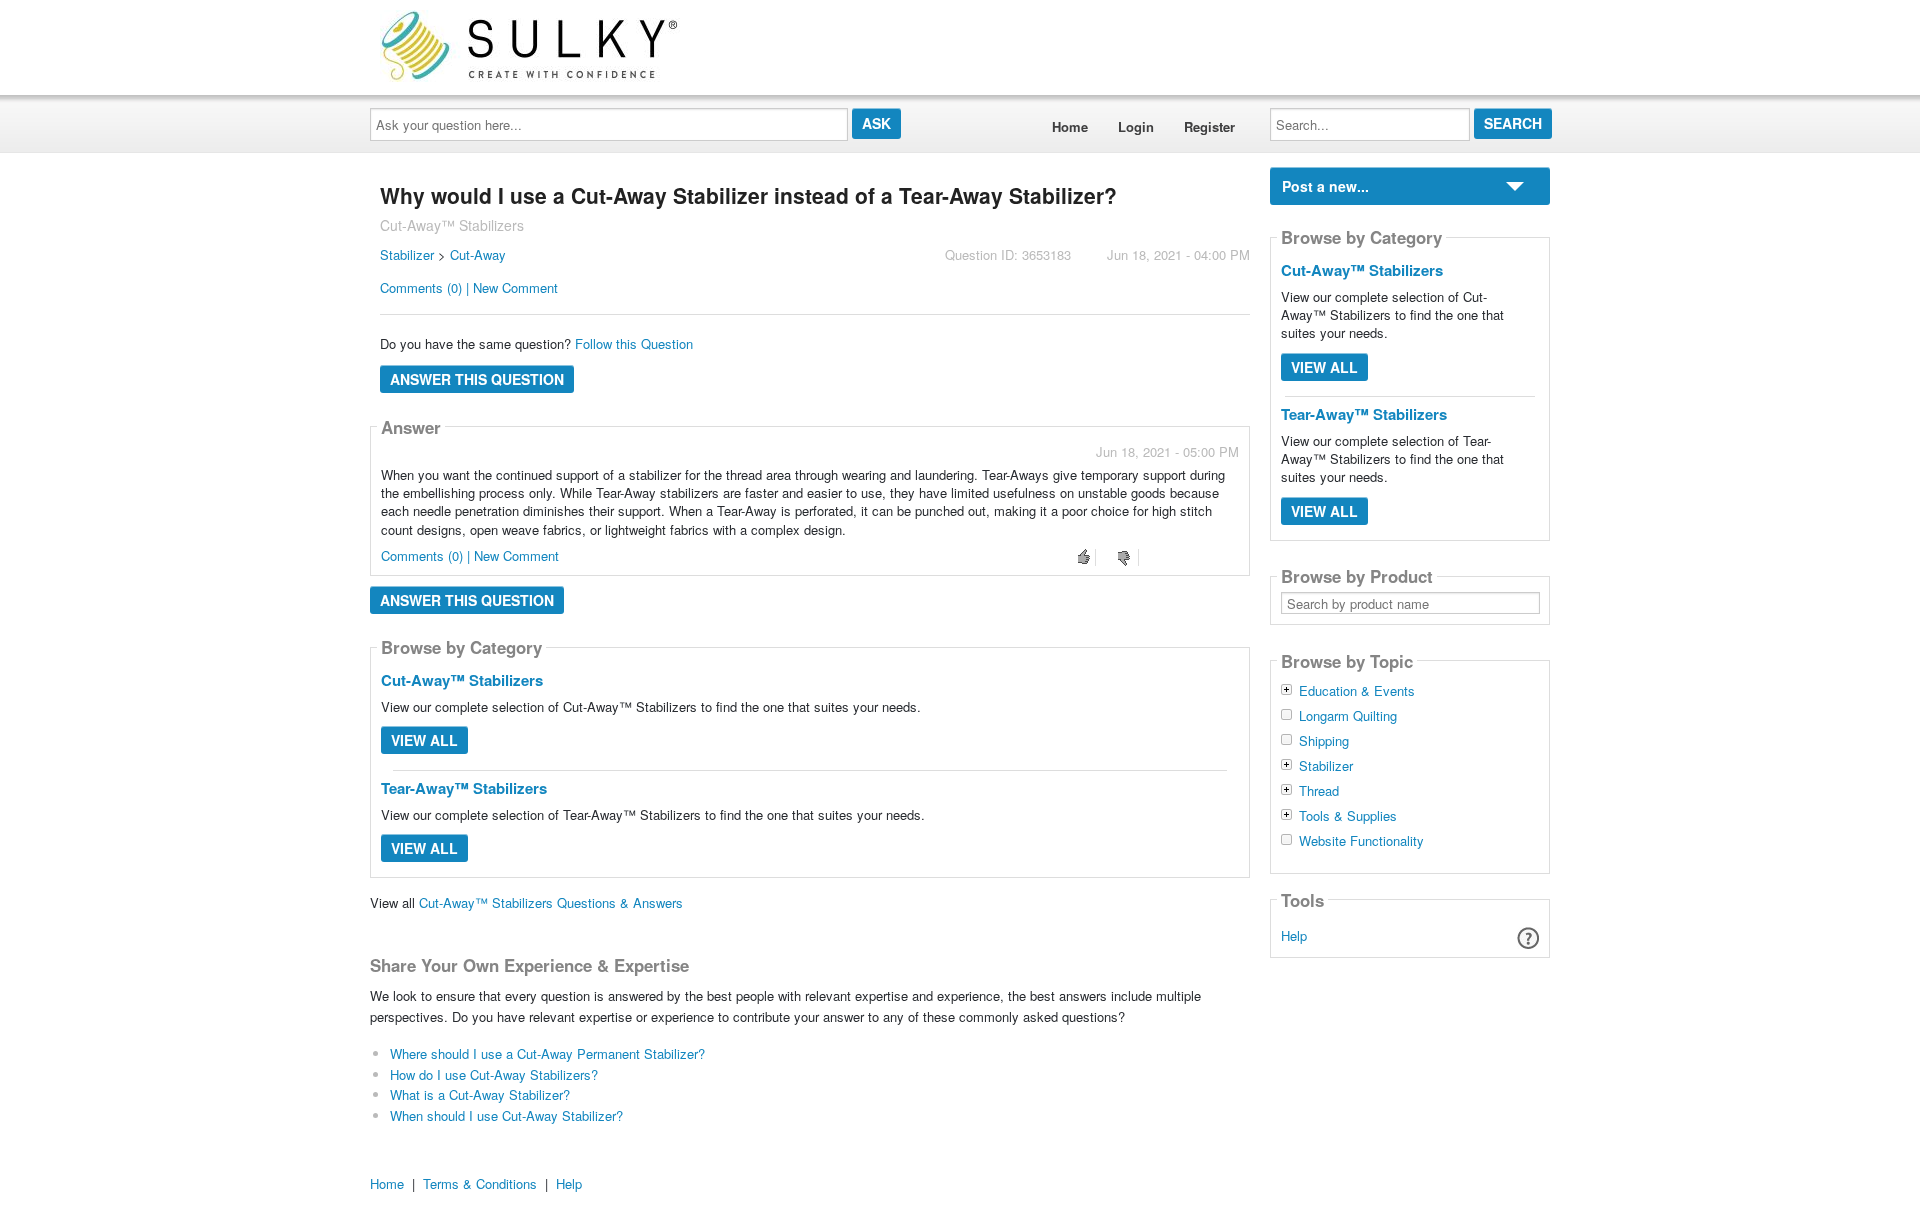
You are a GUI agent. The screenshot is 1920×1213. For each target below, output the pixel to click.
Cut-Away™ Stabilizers (462, 680)
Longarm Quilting (1348, 716)
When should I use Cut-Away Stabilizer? (506, 1115)
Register (1209, 126)
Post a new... (1325, 186)
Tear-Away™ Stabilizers (464, 788)
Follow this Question (634, 343)
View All (424, 740)
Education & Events (1357, 691)
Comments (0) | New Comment (469, 287)
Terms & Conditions (480, 1183)
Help (1294, 935)
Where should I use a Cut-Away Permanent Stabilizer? (547, 1053)
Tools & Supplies (1348, 816)
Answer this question (477, 379)
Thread (1319, 791)
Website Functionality (1361, 841)
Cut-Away (478, 254)
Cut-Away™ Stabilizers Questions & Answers (551, 902)
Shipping (1324, 741)
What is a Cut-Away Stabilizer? (480, 1094)
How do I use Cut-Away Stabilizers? (494, 1074)
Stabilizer (407, 254)
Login (1136, 126)
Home (1070, 126)
